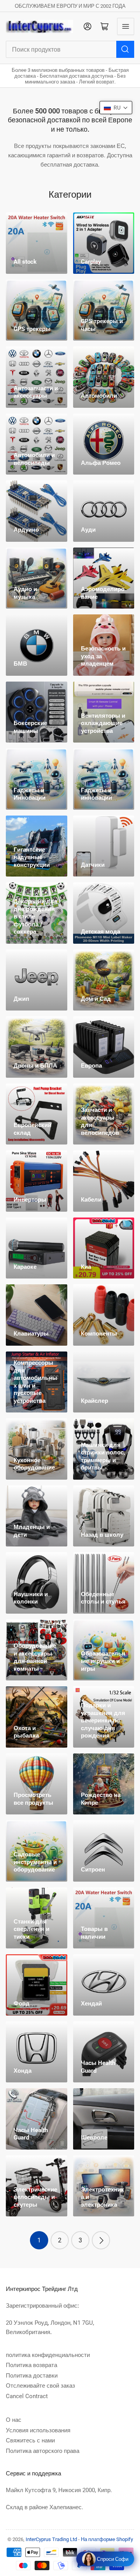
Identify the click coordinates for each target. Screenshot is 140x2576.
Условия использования (38, 2430)
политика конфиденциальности (48, 2355)
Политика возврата (31, 2365)
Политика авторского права (43, 2451)
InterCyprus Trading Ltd (51, 2539)
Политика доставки (32, 2376)
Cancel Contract (27, 2396)
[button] (116, 108)
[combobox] (70, 49)
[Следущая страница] (101, 2240)
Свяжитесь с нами (30, 2440)
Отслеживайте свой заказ (40, 2386)
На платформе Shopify (107, 2539)
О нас (14, 2420)
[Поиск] (125, 49)
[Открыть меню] (126, 26)
